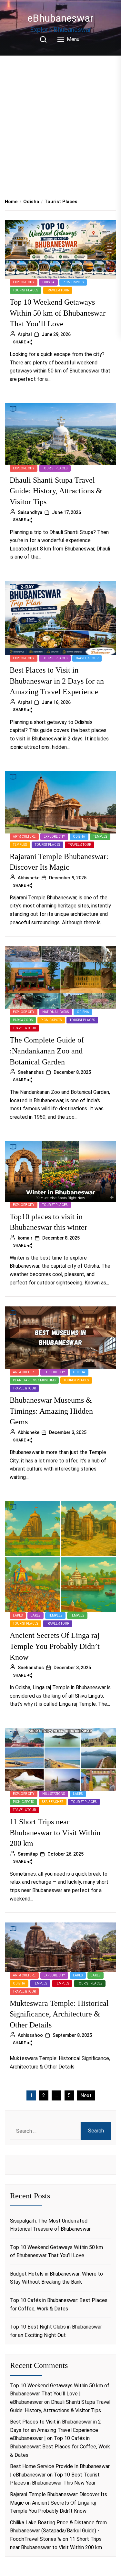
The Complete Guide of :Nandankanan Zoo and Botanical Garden (47, 1051)
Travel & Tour (58, 290)
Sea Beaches (53, 1802)
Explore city (24, 282)
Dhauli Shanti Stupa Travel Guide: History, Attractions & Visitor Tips (56, 491)
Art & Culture (24, 837)
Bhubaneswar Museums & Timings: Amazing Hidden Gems (51, 1411)
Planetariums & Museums (34, 1380)
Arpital (25, 334)
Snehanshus (31, 1072)
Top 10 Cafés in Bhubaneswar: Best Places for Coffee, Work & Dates (59, 2304)
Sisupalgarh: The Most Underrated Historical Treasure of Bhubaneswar (50, 2225)
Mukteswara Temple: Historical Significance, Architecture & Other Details (59, 2014)
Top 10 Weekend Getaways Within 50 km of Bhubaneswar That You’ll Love (58, 313)
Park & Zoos (23, 1020)
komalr (25, 1238)
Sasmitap (28, 1854)
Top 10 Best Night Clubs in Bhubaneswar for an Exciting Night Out (56, 2331)
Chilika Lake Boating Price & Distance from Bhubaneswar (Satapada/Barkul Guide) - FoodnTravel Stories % (58, 2531)
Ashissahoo (30, 2035)
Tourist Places (25, 290)
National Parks (55, 1012)
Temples (100, 837)
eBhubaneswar (60, 18)
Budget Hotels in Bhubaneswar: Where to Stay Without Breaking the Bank (56, 2278)
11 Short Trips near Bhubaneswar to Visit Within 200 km (55, 1833)
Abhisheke (29, 878)
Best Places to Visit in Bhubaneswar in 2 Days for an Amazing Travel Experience (57, 681)
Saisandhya (30, 512)
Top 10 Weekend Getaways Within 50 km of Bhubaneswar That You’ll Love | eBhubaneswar (60, 2394)
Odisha (48, 282)
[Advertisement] (60, 120)
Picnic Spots (73, 282)
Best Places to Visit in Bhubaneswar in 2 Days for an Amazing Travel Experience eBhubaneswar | (55, 2430)
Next (86, 2095)
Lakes (18, 1615)
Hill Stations (54, 1794)
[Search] (43, 39)
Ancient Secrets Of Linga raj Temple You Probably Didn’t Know (55, 1646)
